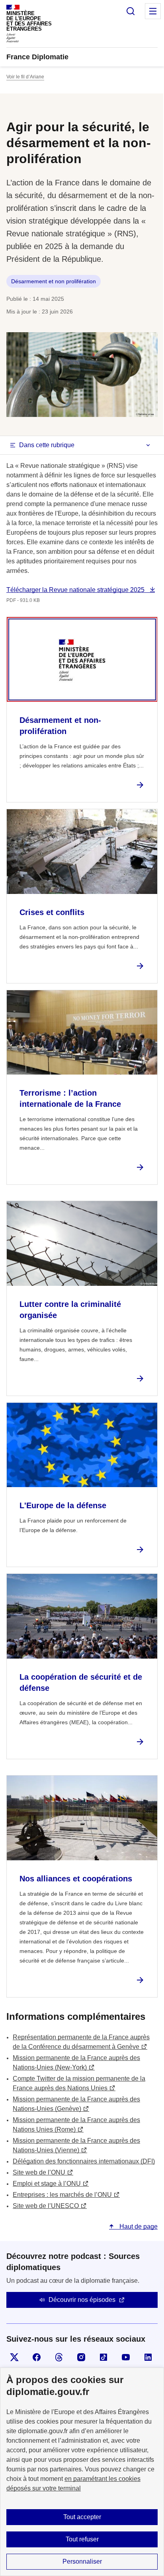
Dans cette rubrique (47, 445)
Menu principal (153, 11)
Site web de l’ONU (39, 2172)
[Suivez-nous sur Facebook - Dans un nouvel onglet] (37, 2357)
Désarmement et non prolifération (54, 281)
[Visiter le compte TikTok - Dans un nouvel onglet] (103, 2357)
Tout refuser (82, 2539)
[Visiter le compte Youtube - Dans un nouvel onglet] (126, 2357)
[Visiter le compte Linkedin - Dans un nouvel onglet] (148, 2357)
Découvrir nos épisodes (82, 2300)
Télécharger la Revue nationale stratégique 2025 (76, 590)
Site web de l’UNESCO (46, 2206)
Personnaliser (82, 2561)
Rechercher (131, 11)
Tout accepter (82, 2517)
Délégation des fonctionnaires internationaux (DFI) (84, 2161)
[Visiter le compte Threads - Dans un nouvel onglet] (59, 2357)
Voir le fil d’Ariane (25, 77)
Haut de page (138, 2226)
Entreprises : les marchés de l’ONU (62, 2195)
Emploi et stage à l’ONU (47, 2184)
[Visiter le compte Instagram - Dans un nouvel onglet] (81, 2357)
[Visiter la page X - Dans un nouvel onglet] (14, 2357)
